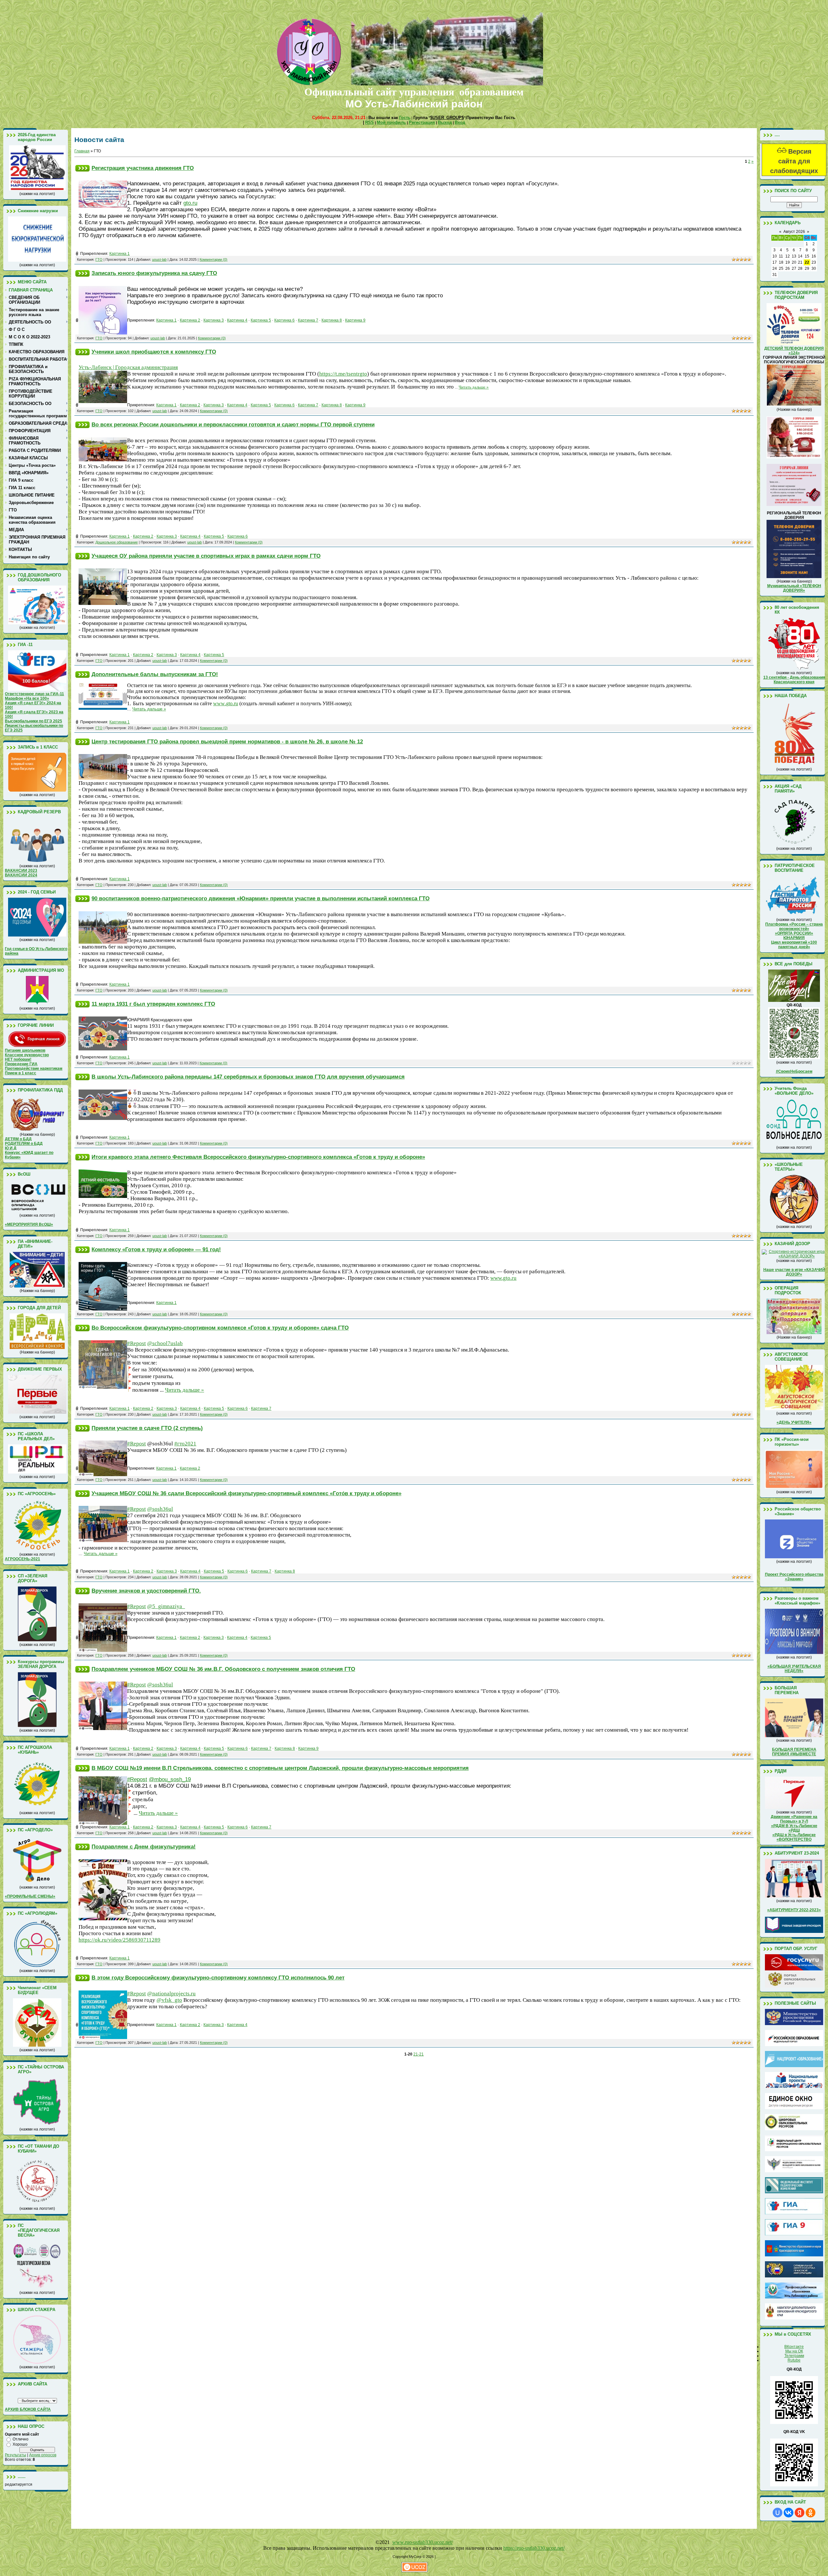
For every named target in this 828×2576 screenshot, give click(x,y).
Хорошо (20, 2444)
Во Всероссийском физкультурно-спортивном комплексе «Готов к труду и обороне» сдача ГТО (220, 1328)
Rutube (794, 2360)
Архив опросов (43, 2455)
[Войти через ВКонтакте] (789, 2513)
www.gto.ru (503, 1278)
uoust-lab (159, 259)
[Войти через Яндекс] (800, 2513)
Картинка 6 (284, 320)
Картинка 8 (332, 320)
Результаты (16, 2455)
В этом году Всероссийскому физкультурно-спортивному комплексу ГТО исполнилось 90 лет (218, 1978)
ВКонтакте (794, 2347)
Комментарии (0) (213, 259)
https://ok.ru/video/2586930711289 (120, 1940)
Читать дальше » (474, 387)
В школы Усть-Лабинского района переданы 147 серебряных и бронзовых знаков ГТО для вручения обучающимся (248, 1077)
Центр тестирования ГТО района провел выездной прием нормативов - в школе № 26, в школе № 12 (227, 741)
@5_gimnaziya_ (166, 1606)
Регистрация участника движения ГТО (143, 168)
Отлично (21, 2439)
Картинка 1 (120, 254)
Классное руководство (27, 1055)
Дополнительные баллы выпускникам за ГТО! (155, 674)
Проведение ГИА (21, 1064)
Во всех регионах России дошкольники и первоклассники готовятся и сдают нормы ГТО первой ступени (233, 424)
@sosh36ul (160, 1509)
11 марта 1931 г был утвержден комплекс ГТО (153, 1004)
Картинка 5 (261, 320)
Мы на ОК (794, 2351)
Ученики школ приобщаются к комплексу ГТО (154, 352)
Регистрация (422, 122)
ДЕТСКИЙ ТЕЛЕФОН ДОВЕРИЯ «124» (794, 351)
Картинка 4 (237, 320)
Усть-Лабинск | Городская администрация (128, 367)
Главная (82, 151)
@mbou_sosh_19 (170, 1779)
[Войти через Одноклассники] (811, 2513)
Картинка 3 (214, 320)
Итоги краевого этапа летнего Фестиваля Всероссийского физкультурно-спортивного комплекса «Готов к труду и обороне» (258, 1157)
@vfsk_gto (169, 2000)
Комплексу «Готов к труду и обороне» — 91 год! (156, 1249)
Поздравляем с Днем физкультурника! (144, 1847)
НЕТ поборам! (18, 1059)
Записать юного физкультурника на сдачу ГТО (154, 273)
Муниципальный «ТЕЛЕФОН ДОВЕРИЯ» (794, 588)
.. (226, 703)
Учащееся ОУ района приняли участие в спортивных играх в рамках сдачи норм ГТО (206, 556)
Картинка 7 (308, 320)
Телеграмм (794, 2356)
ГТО (99, 259)
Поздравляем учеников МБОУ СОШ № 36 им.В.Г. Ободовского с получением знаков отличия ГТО (223, 1669)
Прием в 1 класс (21, 1073)
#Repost (136, 1343)
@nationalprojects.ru (171, 1994)
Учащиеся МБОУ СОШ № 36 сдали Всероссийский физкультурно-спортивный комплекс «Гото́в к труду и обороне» (246, 1493)
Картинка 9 (355, 320)
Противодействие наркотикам (34, 1069)
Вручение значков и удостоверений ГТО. (146, 1591)
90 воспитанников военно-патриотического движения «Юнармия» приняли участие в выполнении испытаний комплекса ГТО (261, 898)
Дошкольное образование (117, 542)
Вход (460, 122)
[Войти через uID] (778, 2513)
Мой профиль (391, 122)
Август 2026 (794, 232)
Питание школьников (25, 1050)
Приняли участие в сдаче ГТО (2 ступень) (147, 1428)
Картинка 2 (190, 320)
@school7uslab (165, 1343)
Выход (445, 122)
